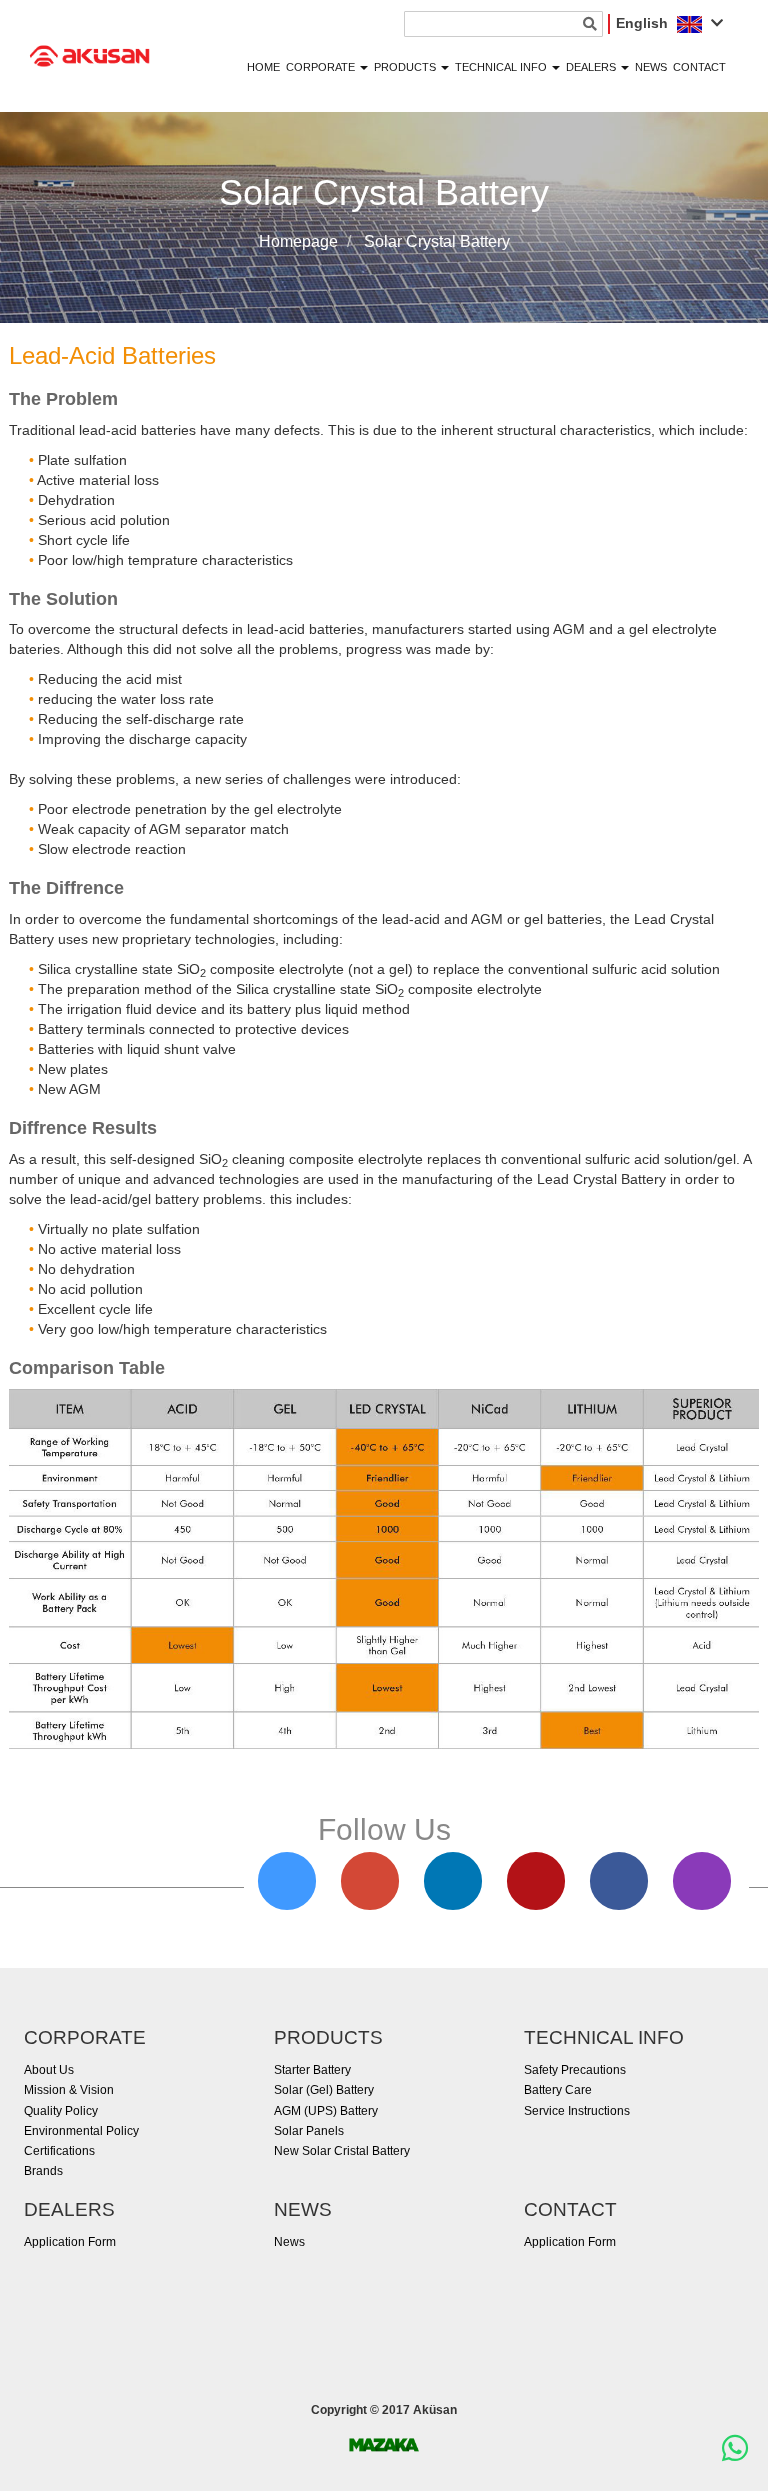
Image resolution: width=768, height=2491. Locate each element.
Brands (43, 2171)
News (289, 2242)
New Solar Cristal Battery (342, 2151)
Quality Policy (61, 2111)
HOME (263, 67)
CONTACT (699, 67)
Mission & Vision (69, 2090)
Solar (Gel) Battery (324, 2090)
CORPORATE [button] (322, 67)
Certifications (59, 2151)
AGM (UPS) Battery (326, 2111)
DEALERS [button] (592, 67)
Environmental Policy (81, 2131)
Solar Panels (309, 2131)
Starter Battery (312, 2070)
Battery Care (558, 2090)
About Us (49, 2070)
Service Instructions (577, 2111)
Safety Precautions (575, 2070)
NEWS (651, 67)
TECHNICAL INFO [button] (502, 67)
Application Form (70, 2242)
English (644, 23)
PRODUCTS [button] (406, 67)
